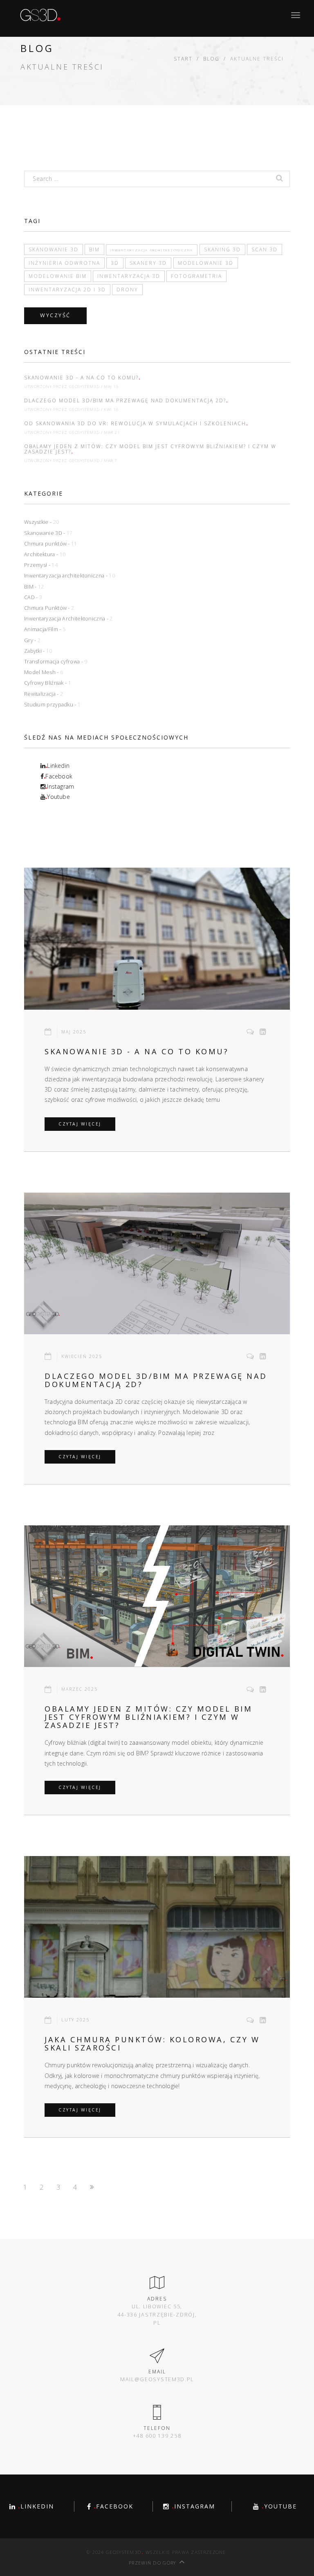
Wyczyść (55, 315)
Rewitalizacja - (44, 694)
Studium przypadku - (52, 705)
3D (115, 263)
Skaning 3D (222, 249)
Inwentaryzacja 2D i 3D (67, 289)
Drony (127, 289)
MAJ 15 (111, 387)
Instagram (60, 786)
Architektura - (45, 554)
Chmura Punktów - (49, 608)
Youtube (58, 797)
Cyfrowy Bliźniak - (48, 683)
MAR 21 (112, 432)
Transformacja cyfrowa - (56, 662)
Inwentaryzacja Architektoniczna (152, 250)
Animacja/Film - (45, 629)
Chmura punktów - (51, 544)
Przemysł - (41, 565)
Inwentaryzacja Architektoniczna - (68, 619)
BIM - (34, 587)
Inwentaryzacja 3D (129, 276)
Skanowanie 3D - (48, 533)
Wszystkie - (41, 522)
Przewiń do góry (153, 2563)
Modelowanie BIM (58, 276)
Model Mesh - (44, 672)
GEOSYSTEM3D (84, 387)
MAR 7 (111, 461)
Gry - (32, 640)
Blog (211, 59)
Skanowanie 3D (54, 249)
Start (183, 59)
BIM (94, 249)
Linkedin (57, 766)
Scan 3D (265, 249)
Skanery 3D (148, 263)
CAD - (33, 597)
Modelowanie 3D (206, 263)
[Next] (94, 2187)
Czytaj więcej (80, 1124)
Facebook (58, 776)
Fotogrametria (196, 276)
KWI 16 (111, 409)
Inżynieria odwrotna (64, 263)
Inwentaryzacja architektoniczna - (70, 576)
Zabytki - (38, 651)
